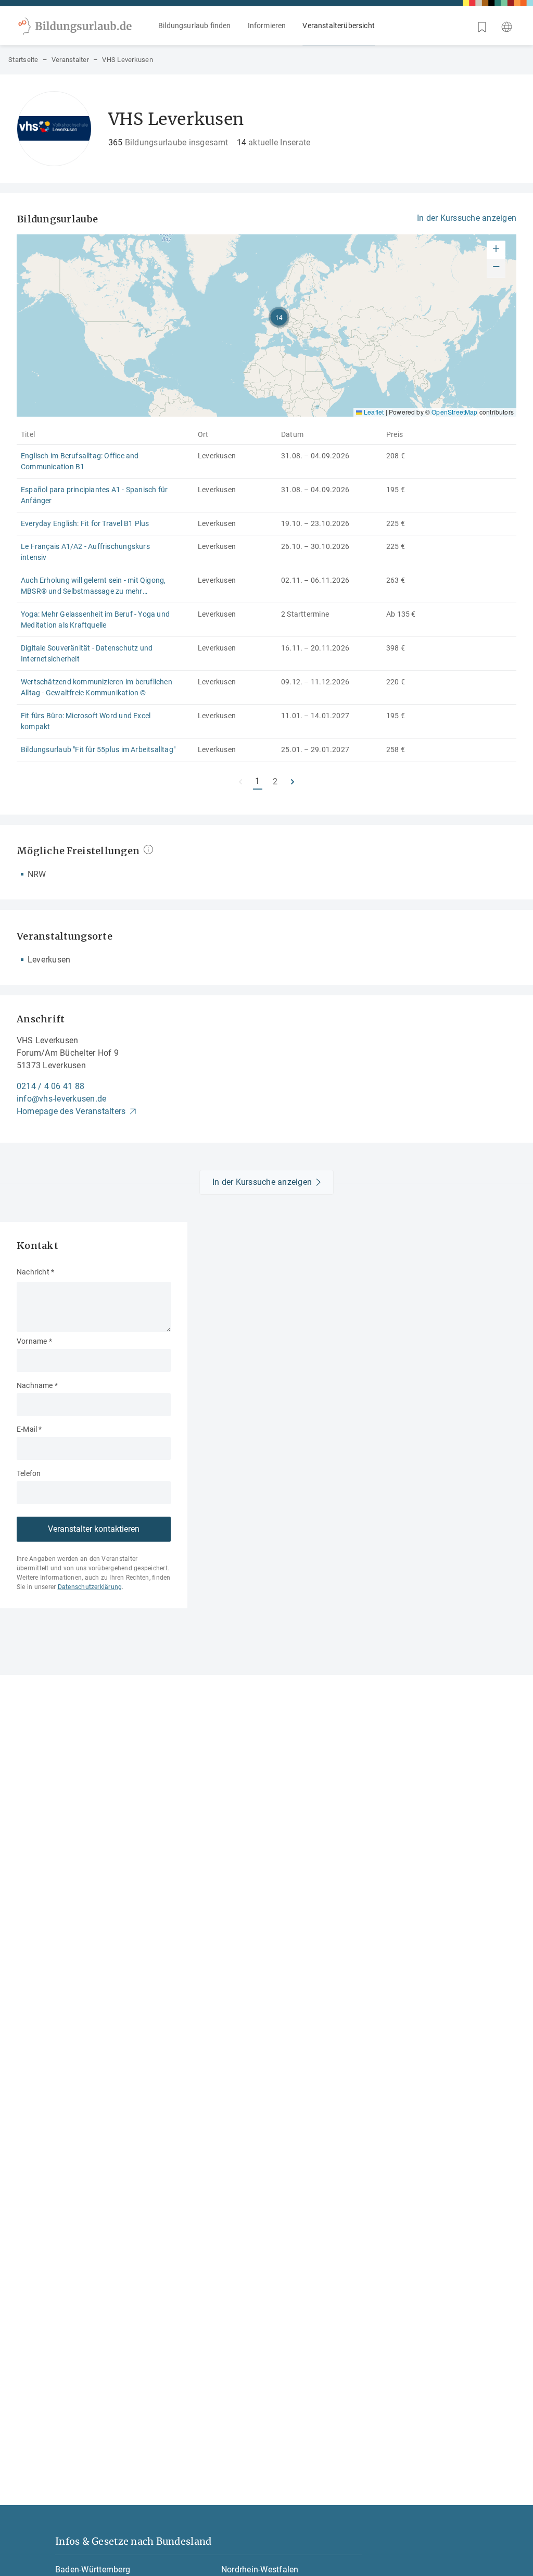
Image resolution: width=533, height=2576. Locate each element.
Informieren (267, 26)
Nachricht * (35, 1272)
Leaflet (373, 412)
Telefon (29, 1473)
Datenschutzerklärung (90, 1587)
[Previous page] (240, 782)
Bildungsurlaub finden (195, 26)
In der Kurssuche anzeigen (467, 218)
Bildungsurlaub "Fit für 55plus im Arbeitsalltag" (98, 749)
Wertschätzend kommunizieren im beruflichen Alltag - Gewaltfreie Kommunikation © (97, 687)
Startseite (23, 60)
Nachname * (37, 1385)
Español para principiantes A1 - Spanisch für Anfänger (94, 495)
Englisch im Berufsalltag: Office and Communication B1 (80, 461)
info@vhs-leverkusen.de (61, 1099)
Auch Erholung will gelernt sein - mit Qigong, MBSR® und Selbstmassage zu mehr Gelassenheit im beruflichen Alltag (93, 586)
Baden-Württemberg (93, 2569)
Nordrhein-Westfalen (260, 2569)
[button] (279, 317)
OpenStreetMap (454, 412)
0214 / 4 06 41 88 (50, 1086)
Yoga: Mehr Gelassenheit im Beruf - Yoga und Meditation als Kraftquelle (95, 620)
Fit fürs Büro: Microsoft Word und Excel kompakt (86, 721)
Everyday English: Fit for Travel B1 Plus (85, 523)
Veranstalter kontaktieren (94, 1529)
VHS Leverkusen (128, 60)
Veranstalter (70, 60)
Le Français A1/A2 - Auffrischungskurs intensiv (85, 552)
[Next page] (293, 782)
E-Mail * (29, 1429)
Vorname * (34, 1341)
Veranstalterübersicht (339, 26)
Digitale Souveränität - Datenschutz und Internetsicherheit (87, 653)
